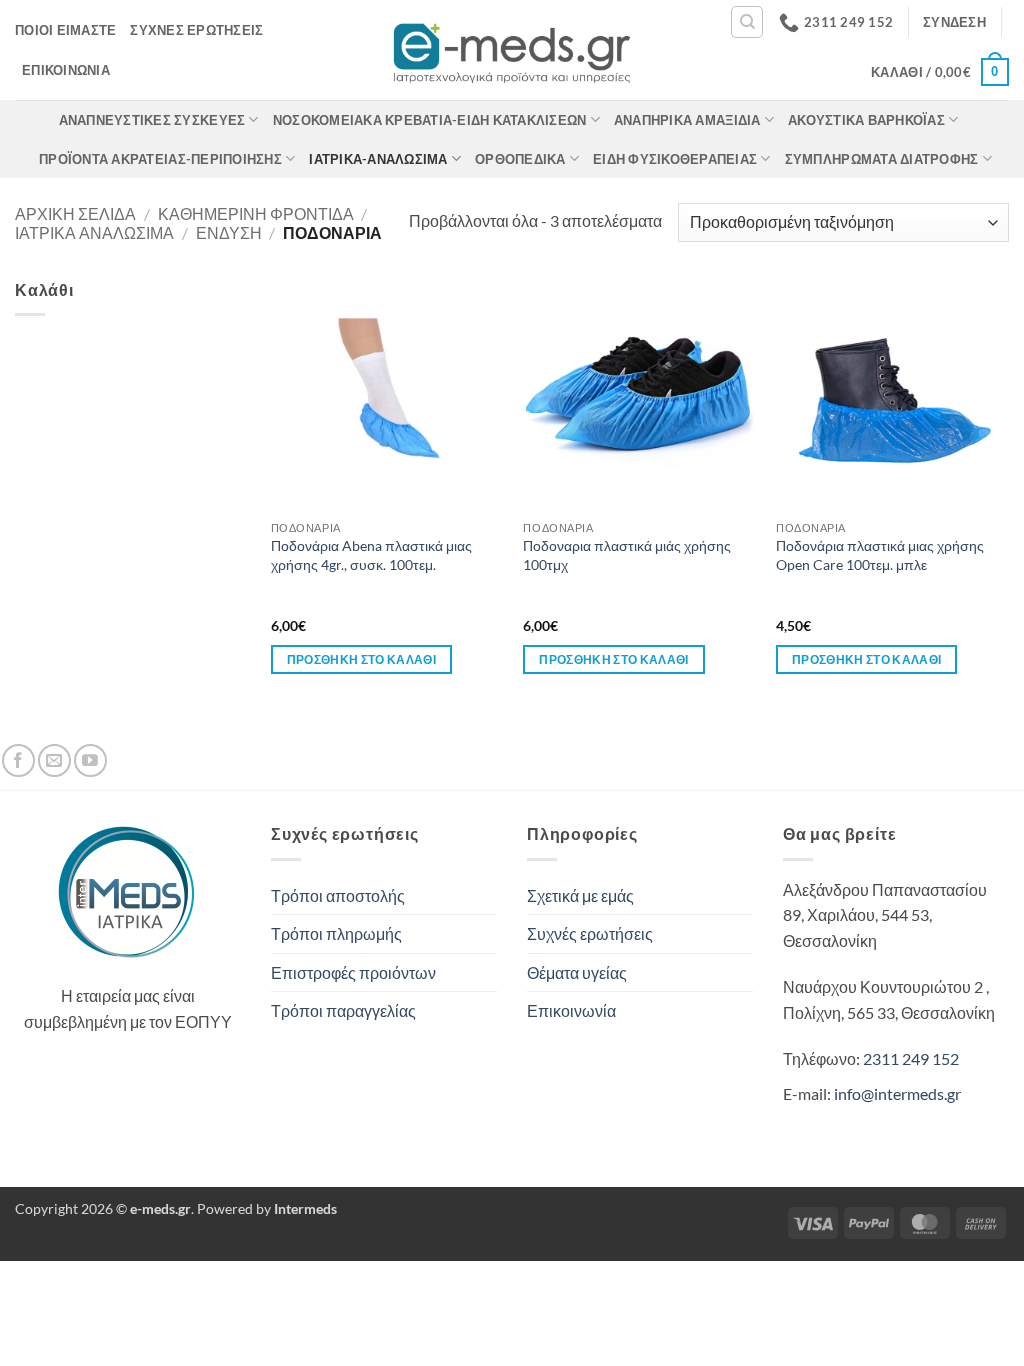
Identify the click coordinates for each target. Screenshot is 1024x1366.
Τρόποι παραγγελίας (343, 1010)
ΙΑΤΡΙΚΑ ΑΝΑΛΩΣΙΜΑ (94, 232)
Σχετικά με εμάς (580, 895)
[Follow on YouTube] (90, 760)
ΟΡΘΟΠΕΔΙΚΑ (520, 159)
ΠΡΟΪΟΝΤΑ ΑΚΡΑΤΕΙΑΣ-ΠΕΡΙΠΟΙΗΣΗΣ (160, 159)
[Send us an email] (54, 760)
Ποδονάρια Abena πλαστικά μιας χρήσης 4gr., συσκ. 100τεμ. (371, 555)
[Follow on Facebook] (18, 760)
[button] (954, 22)
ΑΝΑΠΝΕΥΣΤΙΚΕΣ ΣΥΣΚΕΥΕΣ (152, 120)
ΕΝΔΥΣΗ (229, 232)
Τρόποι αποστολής (338, 895)
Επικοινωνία (66, 70)
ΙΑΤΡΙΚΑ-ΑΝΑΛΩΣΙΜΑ (378, 159)
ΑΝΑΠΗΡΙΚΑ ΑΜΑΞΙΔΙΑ (687, 120)
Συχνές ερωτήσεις (196, 30)
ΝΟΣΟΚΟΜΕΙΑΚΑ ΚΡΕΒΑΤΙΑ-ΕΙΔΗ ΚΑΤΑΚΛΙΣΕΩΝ (430, 120)
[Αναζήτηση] (747, 22)
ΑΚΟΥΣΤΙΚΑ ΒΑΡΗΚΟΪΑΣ (866, 120)
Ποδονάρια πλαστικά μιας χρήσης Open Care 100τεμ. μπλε (880, 555)
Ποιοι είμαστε (65, 30)
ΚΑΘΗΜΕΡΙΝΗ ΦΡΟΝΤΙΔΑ (256, 213)
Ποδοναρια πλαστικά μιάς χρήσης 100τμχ (627, 555)
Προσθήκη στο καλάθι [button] (362, 659)
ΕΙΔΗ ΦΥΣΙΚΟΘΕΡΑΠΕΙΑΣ (675, 159)
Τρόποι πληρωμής (336, 933)
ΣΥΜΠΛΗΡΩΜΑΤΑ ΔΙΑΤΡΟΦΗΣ (882, 159)
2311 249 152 (911, 1058)
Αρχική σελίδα (75, 213)
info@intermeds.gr (897, 1093)
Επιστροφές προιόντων (353, 972)
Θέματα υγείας (577, 972)
